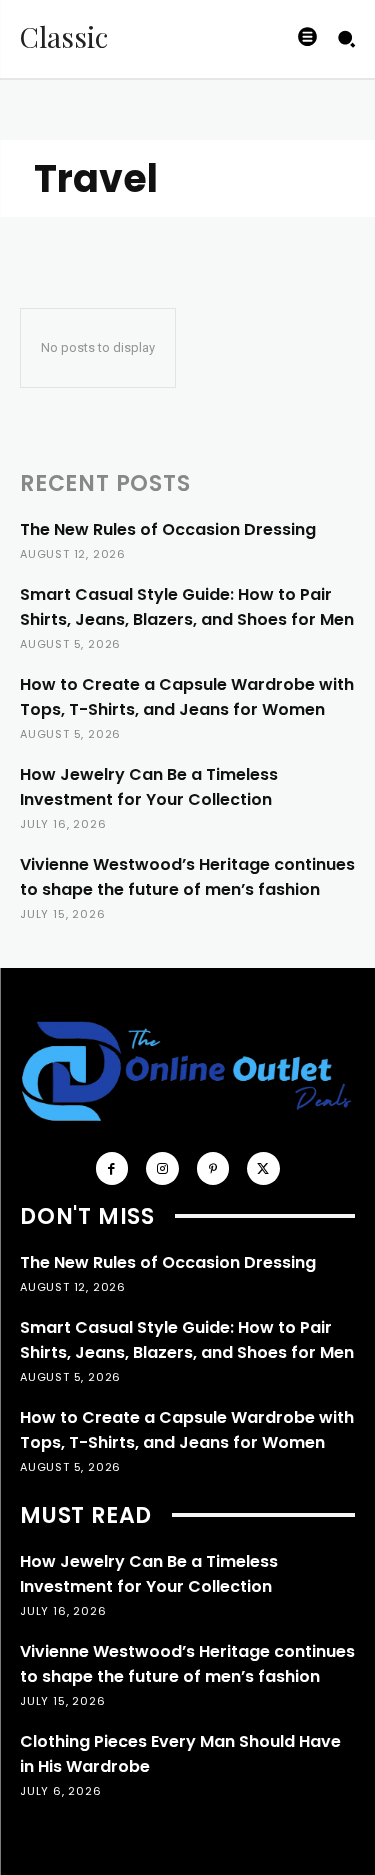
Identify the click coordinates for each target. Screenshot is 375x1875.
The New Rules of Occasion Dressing (168, 529)
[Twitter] (263, 1168)
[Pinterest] (213, 1168)
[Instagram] (162, 1168)
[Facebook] (112, 1168)
